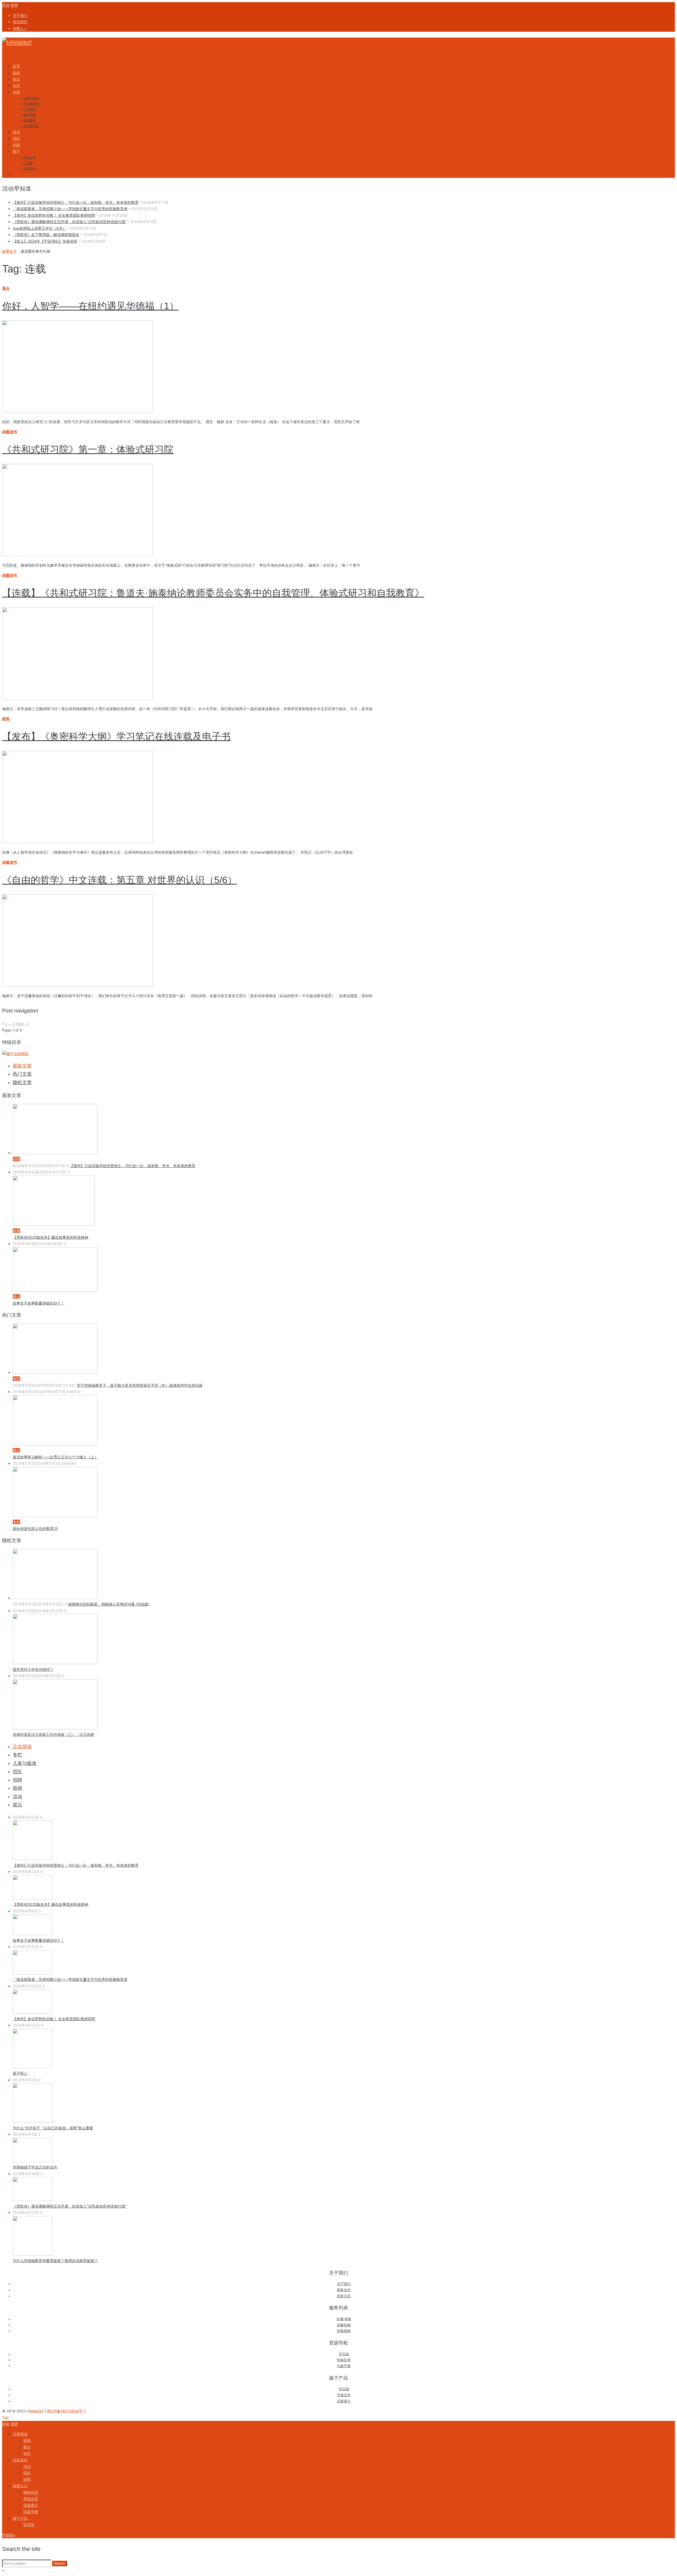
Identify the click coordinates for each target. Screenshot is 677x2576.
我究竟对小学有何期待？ (33, 1669)
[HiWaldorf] (17, 42)
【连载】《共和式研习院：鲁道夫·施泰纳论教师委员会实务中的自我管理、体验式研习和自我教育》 (213, 593)
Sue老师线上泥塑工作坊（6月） (39, 228)
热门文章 (22, 1074)
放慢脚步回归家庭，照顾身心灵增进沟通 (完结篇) (109, 1604)
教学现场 (30, 115)
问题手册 (344, 2366)
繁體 (14, 5)
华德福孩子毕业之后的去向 (35, 2167)
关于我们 (344, 2284)
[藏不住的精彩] (15, 1054)
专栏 (17, 1755)
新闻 (6, 719)
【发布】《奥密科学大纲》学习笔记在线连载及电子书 (116, 736)
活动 (17, 1797)
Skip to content (15, 56)
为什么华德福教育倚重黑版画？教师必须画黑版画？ (55, 2261)
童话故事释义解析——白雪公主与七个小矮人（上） (55, 1457)
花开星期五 (31, 126)
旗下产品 (20, 2518)
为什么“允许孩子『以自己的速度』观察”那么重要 (53, 2128)
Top (5, 2417)
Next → (22, 1024)
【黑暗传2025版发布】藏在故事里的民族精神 (51, 1237)
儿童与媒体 (31, 98)
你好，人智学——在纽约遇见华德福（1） (90, 306)
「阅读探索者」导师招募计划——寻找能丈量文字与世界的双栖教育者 (70, 209)
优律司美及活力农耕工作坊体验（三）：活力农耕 (53, 1734)
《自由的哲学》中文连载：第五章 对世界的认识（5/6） (120, 880)
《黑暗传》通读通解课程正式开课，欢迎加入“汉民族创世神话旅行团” (70, 222)
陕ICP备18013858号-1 (66, 2411)
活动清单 (30, 169)
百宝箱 (28, 163)
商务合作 (344, 2290)
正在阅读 (22, 1747)
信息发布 (20, 2460)
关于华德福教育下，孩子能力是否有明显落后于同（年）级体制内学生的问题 (140, 1385)
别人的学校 (31, 104)
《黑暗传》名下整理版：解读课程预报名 (46, 235)
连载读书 (10, 432)
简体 (6, 5)
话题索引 (344, 2401)
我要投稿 (344, 2325)
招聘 (17, 1780)
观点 (6, 288)
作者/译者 (344, 2319)
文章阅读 (20, 2434)
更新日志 (344, 2296)
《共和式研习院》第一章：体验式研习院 (88, 449)
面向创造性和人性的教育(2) (35, 1529)
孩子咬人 (20, 2073)
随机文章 (22, 1083)
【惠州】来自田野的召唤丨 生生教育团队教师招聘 (54, 215)
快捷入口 (20, 2486)
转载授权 (344, 2331)
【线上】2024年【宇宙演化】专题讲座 (45, 241)
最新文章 (22, 1066)
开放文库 (30, 158)
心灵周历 (30, 109)
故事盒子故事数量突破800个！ (38, 1303)
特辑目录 (344, 2360)
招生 (17, 1772)
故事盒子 (10, 251)
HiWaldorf (35, 2411)
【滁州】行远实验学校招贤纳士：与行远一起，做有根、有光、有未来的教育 (76, 202)
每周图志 (30, 121)
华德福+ (9, 2535)
